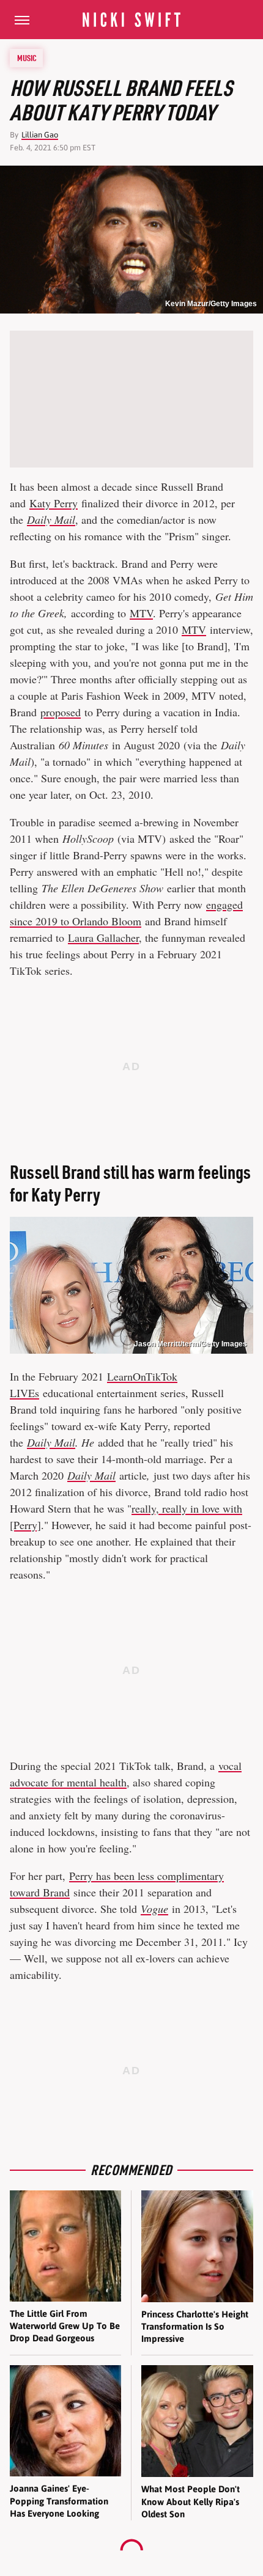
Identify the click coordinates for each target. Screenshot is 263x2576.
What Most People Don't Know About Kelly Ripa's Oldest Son (191, 2501)
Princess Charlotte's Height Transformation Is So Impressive (195, 2327)
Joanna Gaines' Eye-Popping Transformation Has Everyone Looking (59, 2501)
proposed (61, 712)
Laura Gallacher (103, 938)
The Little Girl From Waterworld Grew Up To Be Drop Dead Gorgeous (65, 2326)
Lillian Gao (40, 135)
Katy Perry (54, 503)
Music (27, 58)
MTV (141, 613)
